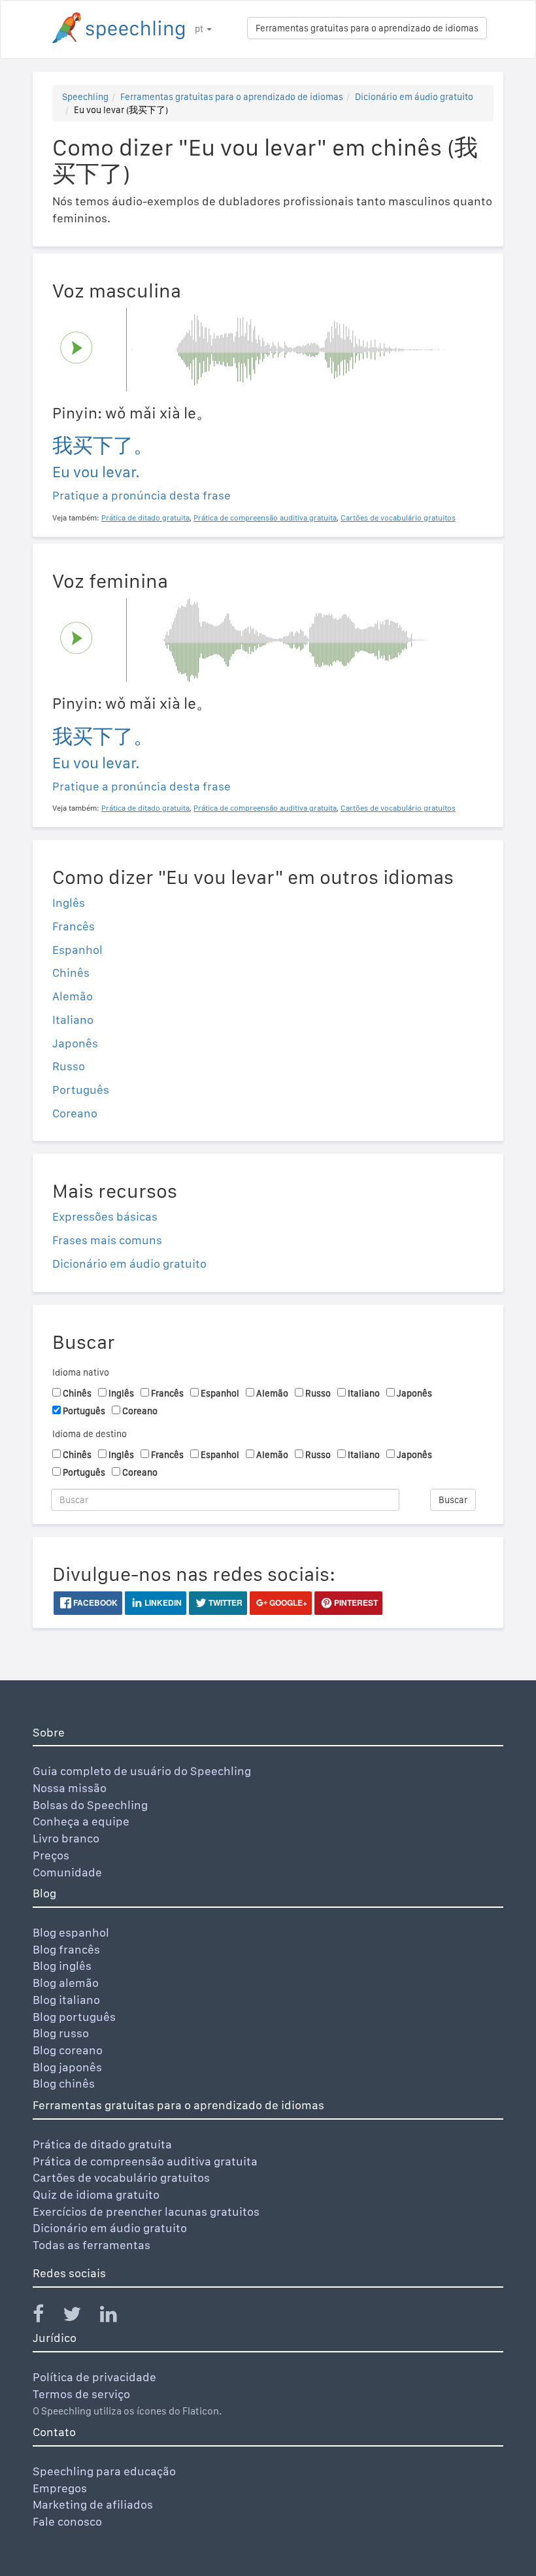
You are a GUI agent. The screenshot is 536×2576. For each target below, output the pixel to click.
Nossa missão (70, 1788)
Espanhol (77, 950)
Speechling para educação (104, 2471)
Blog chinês (64, 2083)
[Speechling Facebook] (46, 2317)
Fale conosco (67, 2521)
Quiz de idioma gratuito (96, 2195)
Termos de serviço (81, 2394)
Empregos (60, 2488)
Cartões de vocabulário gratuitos (121, 2178)
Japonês (75, 1043)
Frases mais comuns (107, 1240)
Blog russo (61, 2033)
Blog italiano (66, 2000)
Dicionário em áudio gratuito (414, 97)
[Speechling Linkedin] (117, 2317)
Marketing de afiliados (93, 2504)
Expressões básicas (105, 1216)
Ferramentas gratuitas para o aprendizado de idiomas (367, 28)
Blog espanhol (71, 1932)
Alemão (73, 996)
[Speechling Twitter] (80, 2317)
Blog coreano (68, 2050)
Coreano (75, 1113)
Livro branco (66, 1838)
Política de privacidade (94, 2377)
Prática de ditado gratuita (102, 2144)
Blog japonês (67, 2067)
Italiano (73, 1020)
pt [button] (200, 29)
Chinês (71, 973)
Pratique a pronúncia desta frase (142, 495)
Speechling (85, 97)
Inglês (69, 903)
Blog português (74, 2017)
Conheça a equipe (81, 1821)
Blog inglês (62, 1966)
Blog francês (66, 1949)
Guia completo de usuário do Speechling (142, 1771)
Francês (74, 926)
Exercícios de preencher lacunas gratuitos (146, 2212)
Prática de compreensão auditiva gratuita (145, 2161)
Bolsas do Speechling (90, 1805)
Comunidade (67, 1872)
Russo (69, 1066)
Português (81, 1090)
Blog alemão (66, 1983)
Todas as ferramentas (92, 2245)
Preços (51, 1855)
